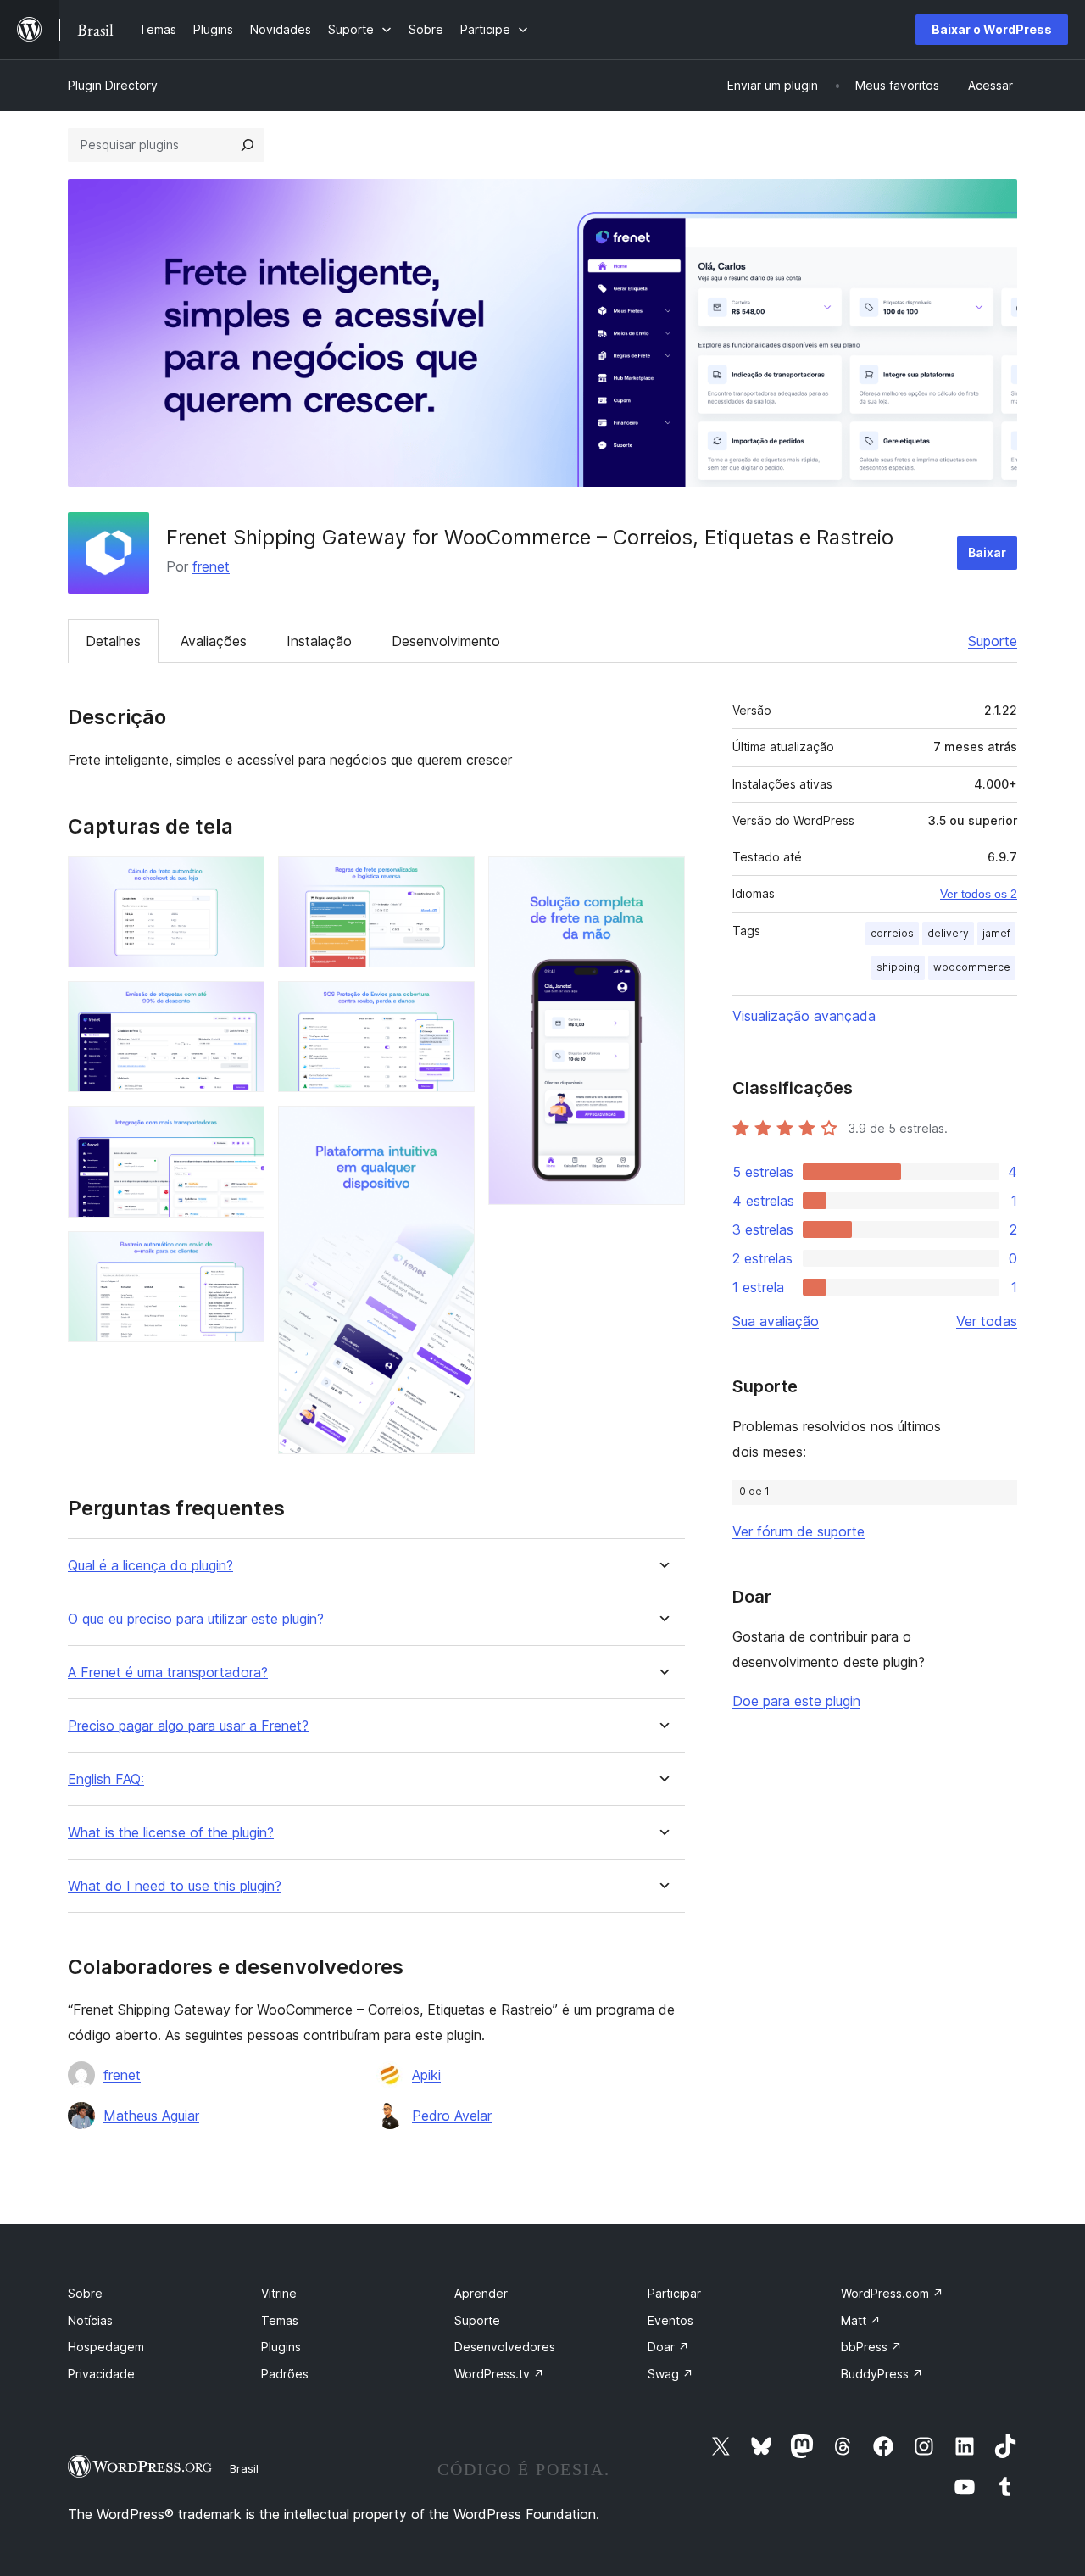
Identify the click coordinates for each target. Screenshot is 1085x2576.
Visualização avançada (804, 1016)
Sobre (85, 2293)
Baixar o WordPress (992, 29)
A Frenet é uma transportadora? (168, 1673)
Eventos (670, 2320)
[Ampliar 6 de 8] (452, 1004)
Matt (861, 2320)
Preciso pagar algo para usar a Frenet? (188, 1726)
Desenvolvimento (446, 641)
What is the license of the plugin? (171, 1833)
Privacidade (101, 2374)
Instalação (319, 641)
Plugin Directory (113, 85)
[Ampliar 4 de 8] (242, 1254)
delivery (948, 933)
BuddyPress (882, 2374)
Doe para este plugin (796, 1701)
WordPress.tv (499, 2374)
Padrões (285, 2374)
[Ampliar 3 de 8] (242, 1129)
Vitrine (279, 2293)
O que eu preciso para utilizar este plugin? (196, 1619)
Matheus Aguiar (151, 2116)
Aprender (481, 2293)
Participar (674, 2293)
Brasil (244, 2468)
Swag (670, 2374)
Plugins (281, 2347)
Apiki (426, 2075)
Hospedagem (106, 2347)
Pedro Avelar (452, 2116)
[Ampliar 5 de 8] (452, 879)
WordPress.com (892, 2293)
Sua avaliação (776, 1321)
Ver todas (987, 1321)
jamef (996, 933)
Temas (280, 2320)
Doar (668, 2347)
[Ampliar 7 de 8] (452, 1129)
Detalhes (113, 641)
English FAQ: (106, 1779)
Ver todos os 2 (979, 894)
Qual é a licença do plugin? (150, 1566)
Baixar (987, 552)
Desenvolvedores (505, 2347)
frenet (211, 566)
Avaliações (214, 641)
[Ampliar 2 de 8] (242, 1004)
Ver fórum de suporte (798, 1531)
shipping (898, 967)
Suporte (993, 641)
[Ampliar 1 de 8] (242, 879)
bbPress (871, 2347)
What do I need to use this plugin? (175, 1886)
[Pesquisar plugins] (248, 145)
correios (892, 933)
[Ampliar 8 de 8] (662, 879)
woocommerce (972, 967)
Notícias (90, 2320)
